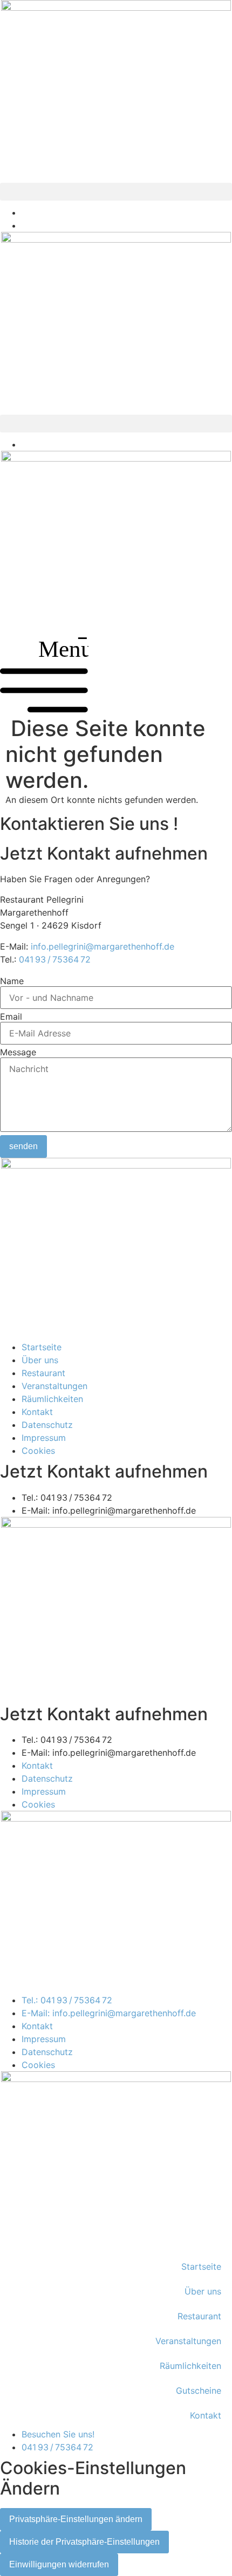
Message (18, 1052)
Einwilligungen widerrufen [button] (59, 2564)
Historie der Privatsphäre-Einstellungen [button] (84, 2542)
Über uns (203, 2291)
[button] (116, 192)
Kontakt (206, 2415)
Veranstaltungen (188, 2341)
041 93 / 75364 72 (55, 959)
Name (12, 981)
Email (11, 1016)
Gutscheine (199, 2390)
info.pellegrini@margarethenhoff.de (103, 946)
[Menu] (44, 709)
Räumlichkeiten (190, 2366)
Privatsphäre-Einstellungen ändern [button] (76, 2519)
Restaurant (199, 2316)
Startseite (201, 2266)
